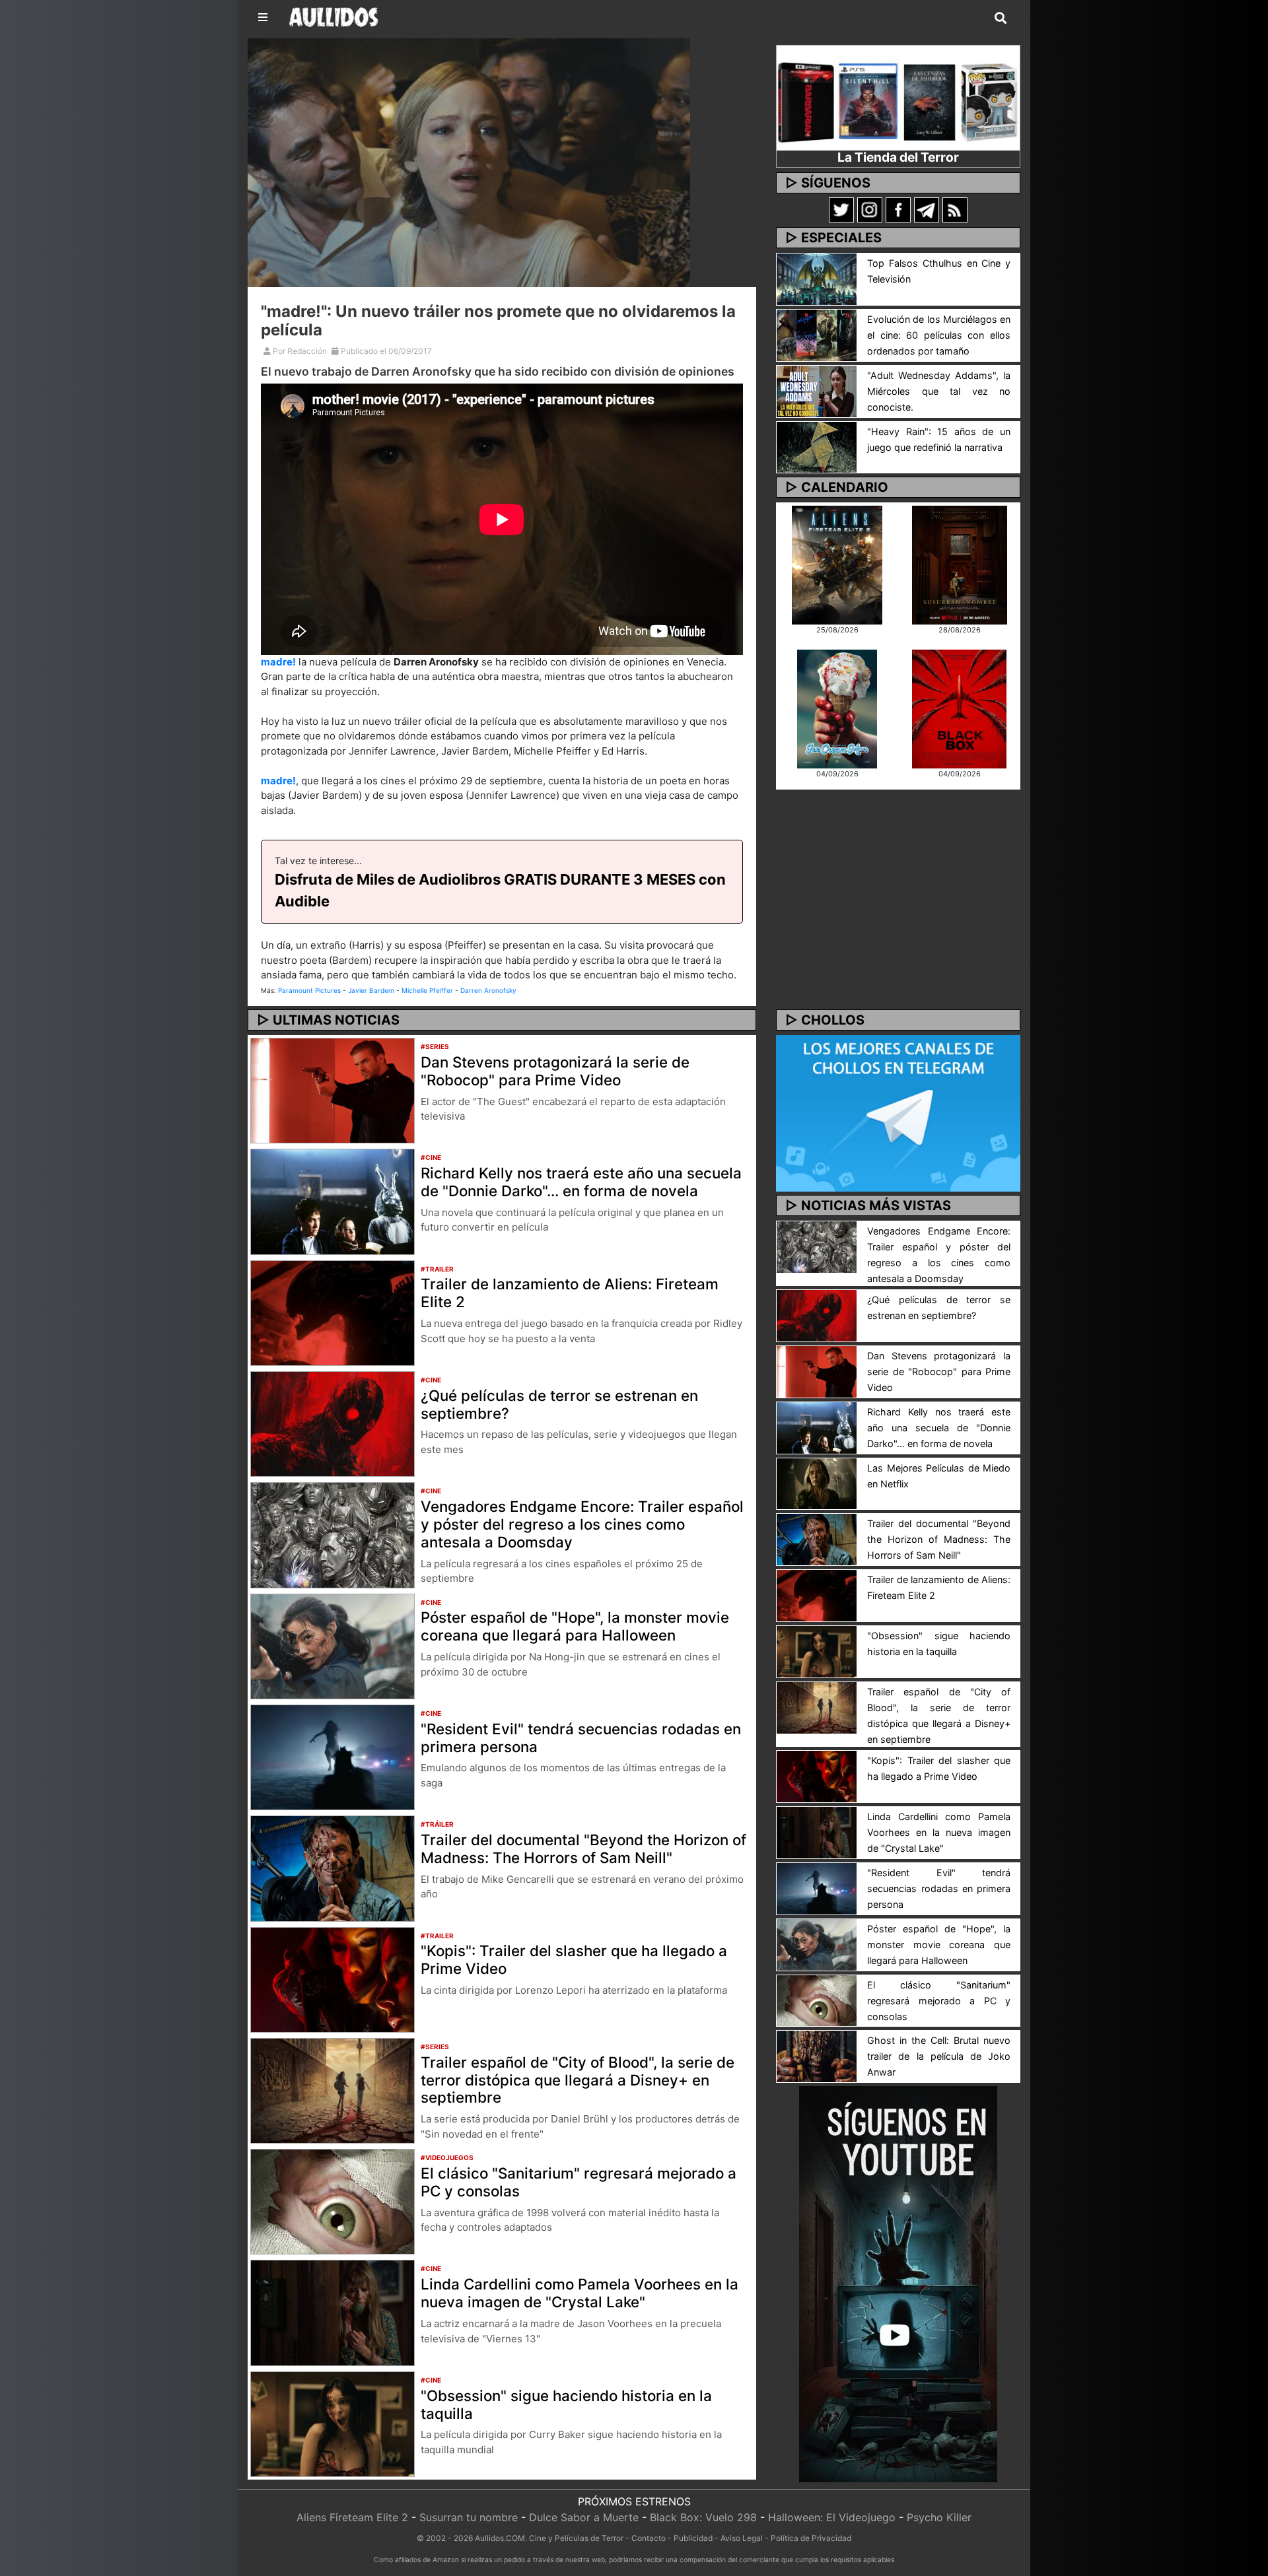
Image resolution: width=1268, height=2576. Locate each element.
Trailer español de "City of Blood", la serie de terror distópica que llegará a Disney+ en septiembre (578, 2080)
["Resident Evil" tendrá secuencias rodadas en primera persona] (333, 1756)
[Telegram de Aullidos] (927, 209)
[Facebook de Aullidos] (898, 209)
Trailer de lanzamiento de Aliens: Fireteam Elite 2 (570, 1293)
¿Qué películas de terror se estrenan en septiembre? (559, 1404)
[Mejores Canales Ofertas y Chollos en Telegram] (898, 1114)
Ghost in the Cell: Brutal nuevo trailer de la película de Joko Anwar (939, 2056)
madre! (278, 662)
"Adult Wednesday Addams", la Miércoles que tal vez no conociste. (939, 391)
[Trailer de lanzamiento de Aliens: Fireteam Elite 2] (333, 1312)
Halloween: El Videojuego (832, 2517)
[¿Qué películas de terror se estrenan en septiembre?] (333, 1423)
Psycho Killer (939, 2517)
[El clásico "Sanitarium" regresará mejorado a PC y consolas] (333, 2201)
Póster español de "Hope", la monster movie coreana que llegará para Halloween (575, 1626)
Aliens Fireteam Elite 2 (352, 2517)
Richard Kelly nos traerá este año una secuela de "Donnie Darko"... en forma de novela (581, 1182)
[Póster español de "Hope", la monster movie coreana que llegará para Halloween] (333, 1645)
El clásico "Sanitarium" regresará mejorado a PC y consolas (579, 2182)
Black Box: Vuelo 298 (703, 2517)
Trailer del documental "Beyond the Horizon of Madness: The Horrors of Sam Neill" (583, 1848)
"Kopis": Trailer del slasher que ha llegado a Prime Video (574, 1959)
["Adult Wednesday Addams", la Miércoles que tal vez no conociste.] (817, 390)
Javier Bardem (371, 990)
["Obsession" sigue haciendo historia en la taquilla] (333, 2423)
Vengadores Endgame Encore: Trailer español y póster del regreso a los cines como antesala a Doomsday (582, 1524)
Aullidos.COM (500, 2538)
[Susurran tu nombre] (960, 564)
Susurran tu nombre (469, 2517)
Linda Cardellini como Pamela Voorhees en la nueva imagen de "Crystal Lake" (580, 2293)
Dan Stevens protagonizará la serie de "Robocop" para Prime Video (555, 1071)
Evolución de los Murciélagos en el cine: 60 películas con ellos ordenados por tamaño (939, 335)
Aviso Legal (742, 2538)
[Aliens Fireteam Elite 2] (837, 564)
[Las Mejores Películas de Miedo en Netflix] (817, 1483)
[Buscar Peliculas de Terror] (1001, 18)
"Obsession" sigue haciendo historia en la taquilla (566, 2404)
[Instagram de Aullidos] (870, 209)
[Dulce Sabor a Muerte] (837, 708)
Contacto (649, 2538)
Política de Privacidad (811, 2538)
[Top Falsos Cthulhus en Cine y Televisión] (817, 278)
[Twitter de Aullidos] (841, 209)
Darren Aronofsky (488, 990)
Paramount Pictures (309, 990)
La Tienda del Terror (898, 157)
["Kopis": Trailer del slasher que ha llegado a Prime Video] (333, 1979)
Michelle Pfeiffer (427, 990)
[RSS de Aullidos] (955, 209)
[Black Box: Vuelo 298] (959, 708)
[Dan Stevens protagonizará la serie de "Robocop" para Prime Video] (333, 1089)
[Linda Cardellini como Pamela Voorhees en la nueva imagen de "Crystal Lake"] (333, 2312)
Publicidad (693, 2538)
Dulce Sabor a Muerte (584, 2517)
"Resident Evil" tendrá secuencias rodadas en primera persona (581, 1738)
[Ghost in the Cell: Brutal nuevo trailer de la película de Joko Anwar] (817, 2056)
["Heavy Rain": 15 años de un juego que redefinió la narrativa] (817, 446)
